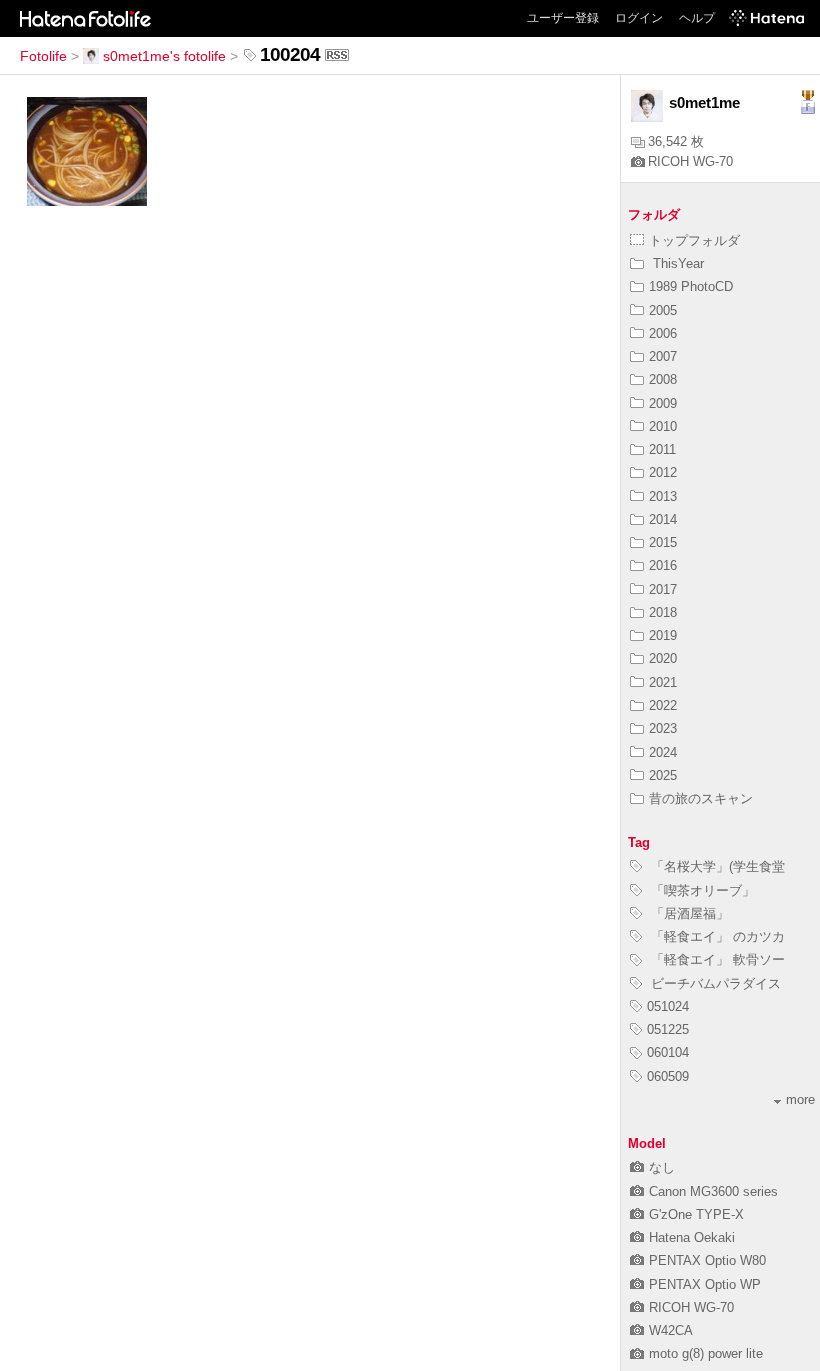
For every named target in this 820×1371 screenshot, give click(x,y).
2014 (663, 519)
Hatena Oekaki (692, 1237)
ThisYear (676, 263)
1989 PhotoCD (691, 286)
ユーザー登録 (563, 18)
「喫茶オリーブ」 (701, 890)
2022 (663, 705)
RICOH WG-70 (690, 161)
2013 (663, 496)
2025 (663, 775)
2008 (663, 379)
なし (662, 1167)
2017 (663, 589)
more (800, 1099)
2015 (663, 542)
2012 (663, 472)
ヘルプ (697, 18)
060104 (668, 1052)
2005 (663, 310)
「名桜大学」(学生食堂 (716, 866)
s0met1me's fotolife (164, 56)
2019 (663, 635)
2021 (663, 682)
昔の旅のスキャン (701, 798)
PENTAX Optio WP (705, 1284)
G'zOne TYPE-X (696, 1214)
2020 (663, 658)
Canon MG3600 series (713, 1191)
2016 (663, 565)
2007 (663, 356)
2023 (663, 728)
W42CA (671, 1330)
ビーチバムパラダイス (714, 983)
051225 (668, 1029)
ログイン (639, 18)
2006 (663, 333)
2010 (663, 426)
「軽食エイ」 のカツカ (716, 936)
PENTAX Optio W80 (707, 1260)
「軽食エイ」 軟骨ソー (716, 959)
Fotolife (43, 56)
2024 (663, 752)
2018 (663, 612)
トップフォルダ (694, 240)
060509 (668, 1076)
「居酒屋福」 (688, 913)
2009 (663, 403)
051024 (668, 1006)
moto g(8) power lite (706, 1353)
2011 (662, 449)
